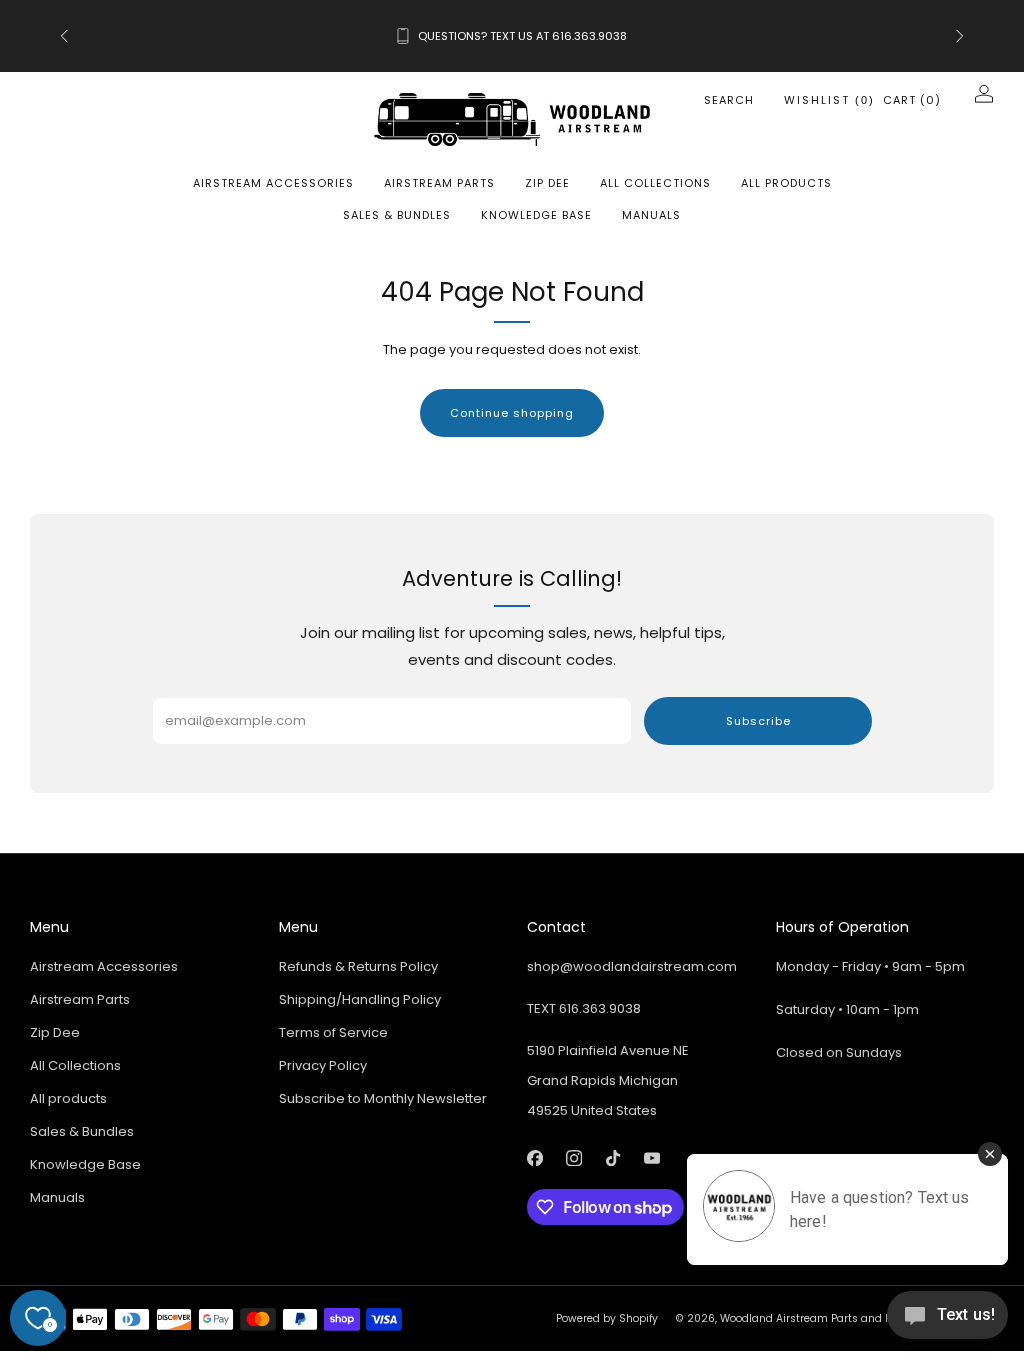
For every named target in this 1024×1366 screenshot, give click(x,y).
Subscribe (758, 721)
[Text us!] (947, 1322)
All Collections (655, 183)
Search (729, 100)
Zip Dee (547, 183)
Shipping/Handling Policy (360, 999)
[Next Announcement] (960, 36)
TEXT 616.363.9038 (584, 1008)
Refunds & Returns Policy (358, 966)
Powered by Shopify (607, 1318)
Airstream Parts (439, 183)
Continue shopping (512, 413)
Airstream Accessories (273, 183)
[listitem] (513, 36)
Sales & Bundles (397, 215)
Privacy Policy (323, 1065)
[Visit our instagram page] (573, 1157)
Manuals (651, 215)
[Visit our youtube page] (651, 1157)
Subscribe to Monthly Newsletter (383, 1098)
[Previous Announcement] (64, 36)
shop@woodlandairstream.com (632, 966)
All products (786, 183)
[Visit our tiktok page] (612, 1157)
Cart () (912, 100)
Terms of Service (333, 1032)
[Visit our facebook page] (534, 1157)
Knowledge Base (536, 215)
